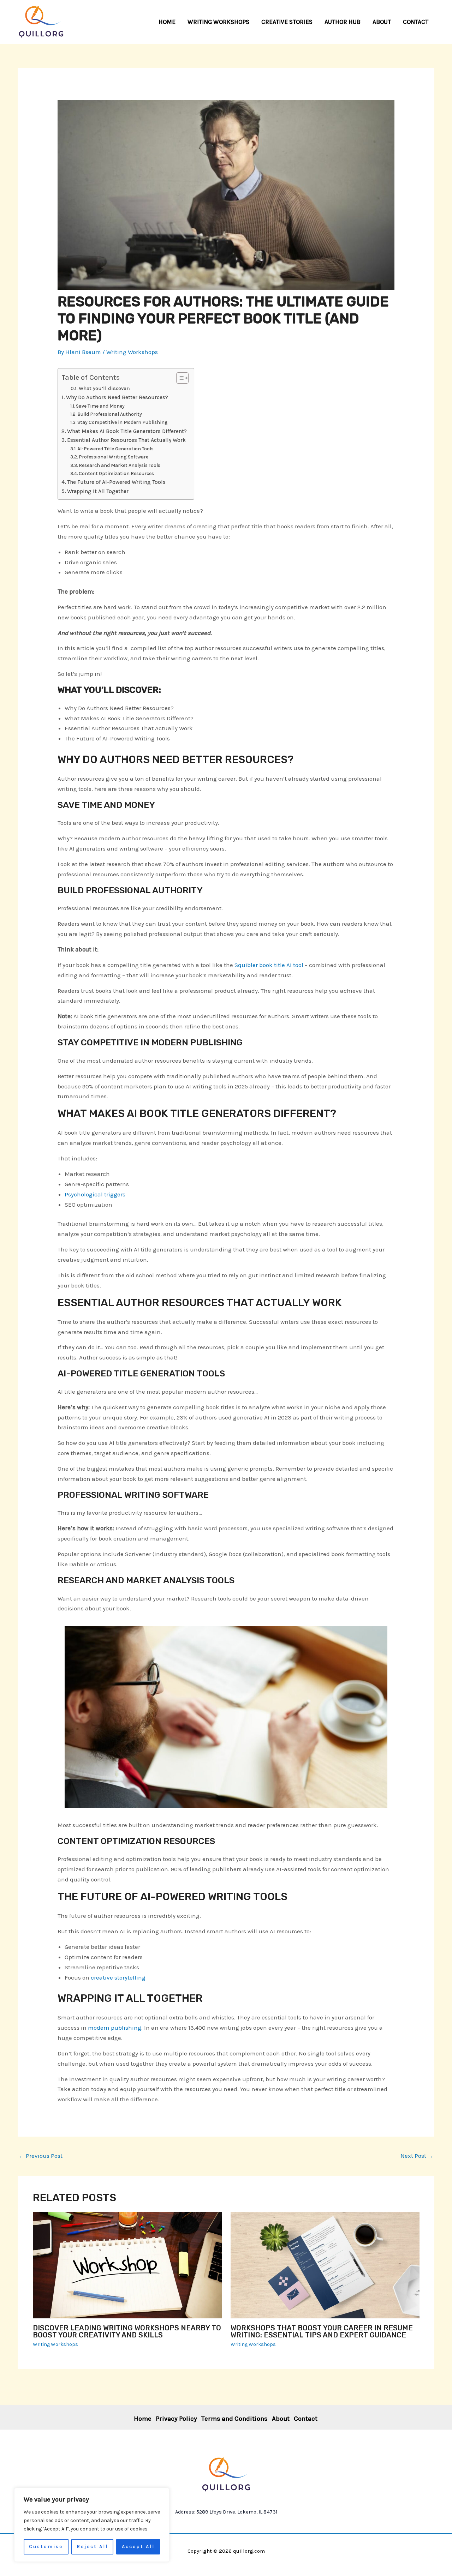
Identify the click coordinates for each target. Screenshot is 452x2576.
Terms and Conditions (234, 2419)
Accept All (138, 2547)
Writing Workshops (132, 352)
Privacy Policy (176, 2419)
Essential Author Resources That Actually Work (126, 440)
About (281, 2419)
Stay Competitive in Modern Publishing (123, 422)
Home (143, 2419)
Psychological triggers (95, 1194)
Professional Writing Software (114, 457)
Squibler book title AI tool (269, 965)
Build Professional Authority (110, 414)
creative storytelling (118, 1977)
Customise (46, 2547)
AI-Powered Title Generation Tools (115, 449)
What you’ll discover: (104, 388)
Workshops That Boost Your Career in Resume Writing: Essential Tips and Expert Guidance (322, 2331)
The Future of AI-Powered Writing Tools (116, 482)
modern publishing (115, 2028)
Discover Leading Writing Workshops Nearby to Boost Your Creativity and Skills (127, 2331)
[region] (92, 2525)
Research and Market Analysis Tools (120, 465)
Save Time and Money (100, 406)
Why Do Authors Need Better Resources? (117, 397)
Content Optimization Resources (116, 473)
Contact (306, 2419)
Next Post (417, 2156)
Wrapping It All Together (98, 491)
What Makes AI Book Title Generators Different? (127, 431)
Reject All (92, 2547)
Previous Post (40, 2156)
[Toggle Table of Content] (179, 378)
